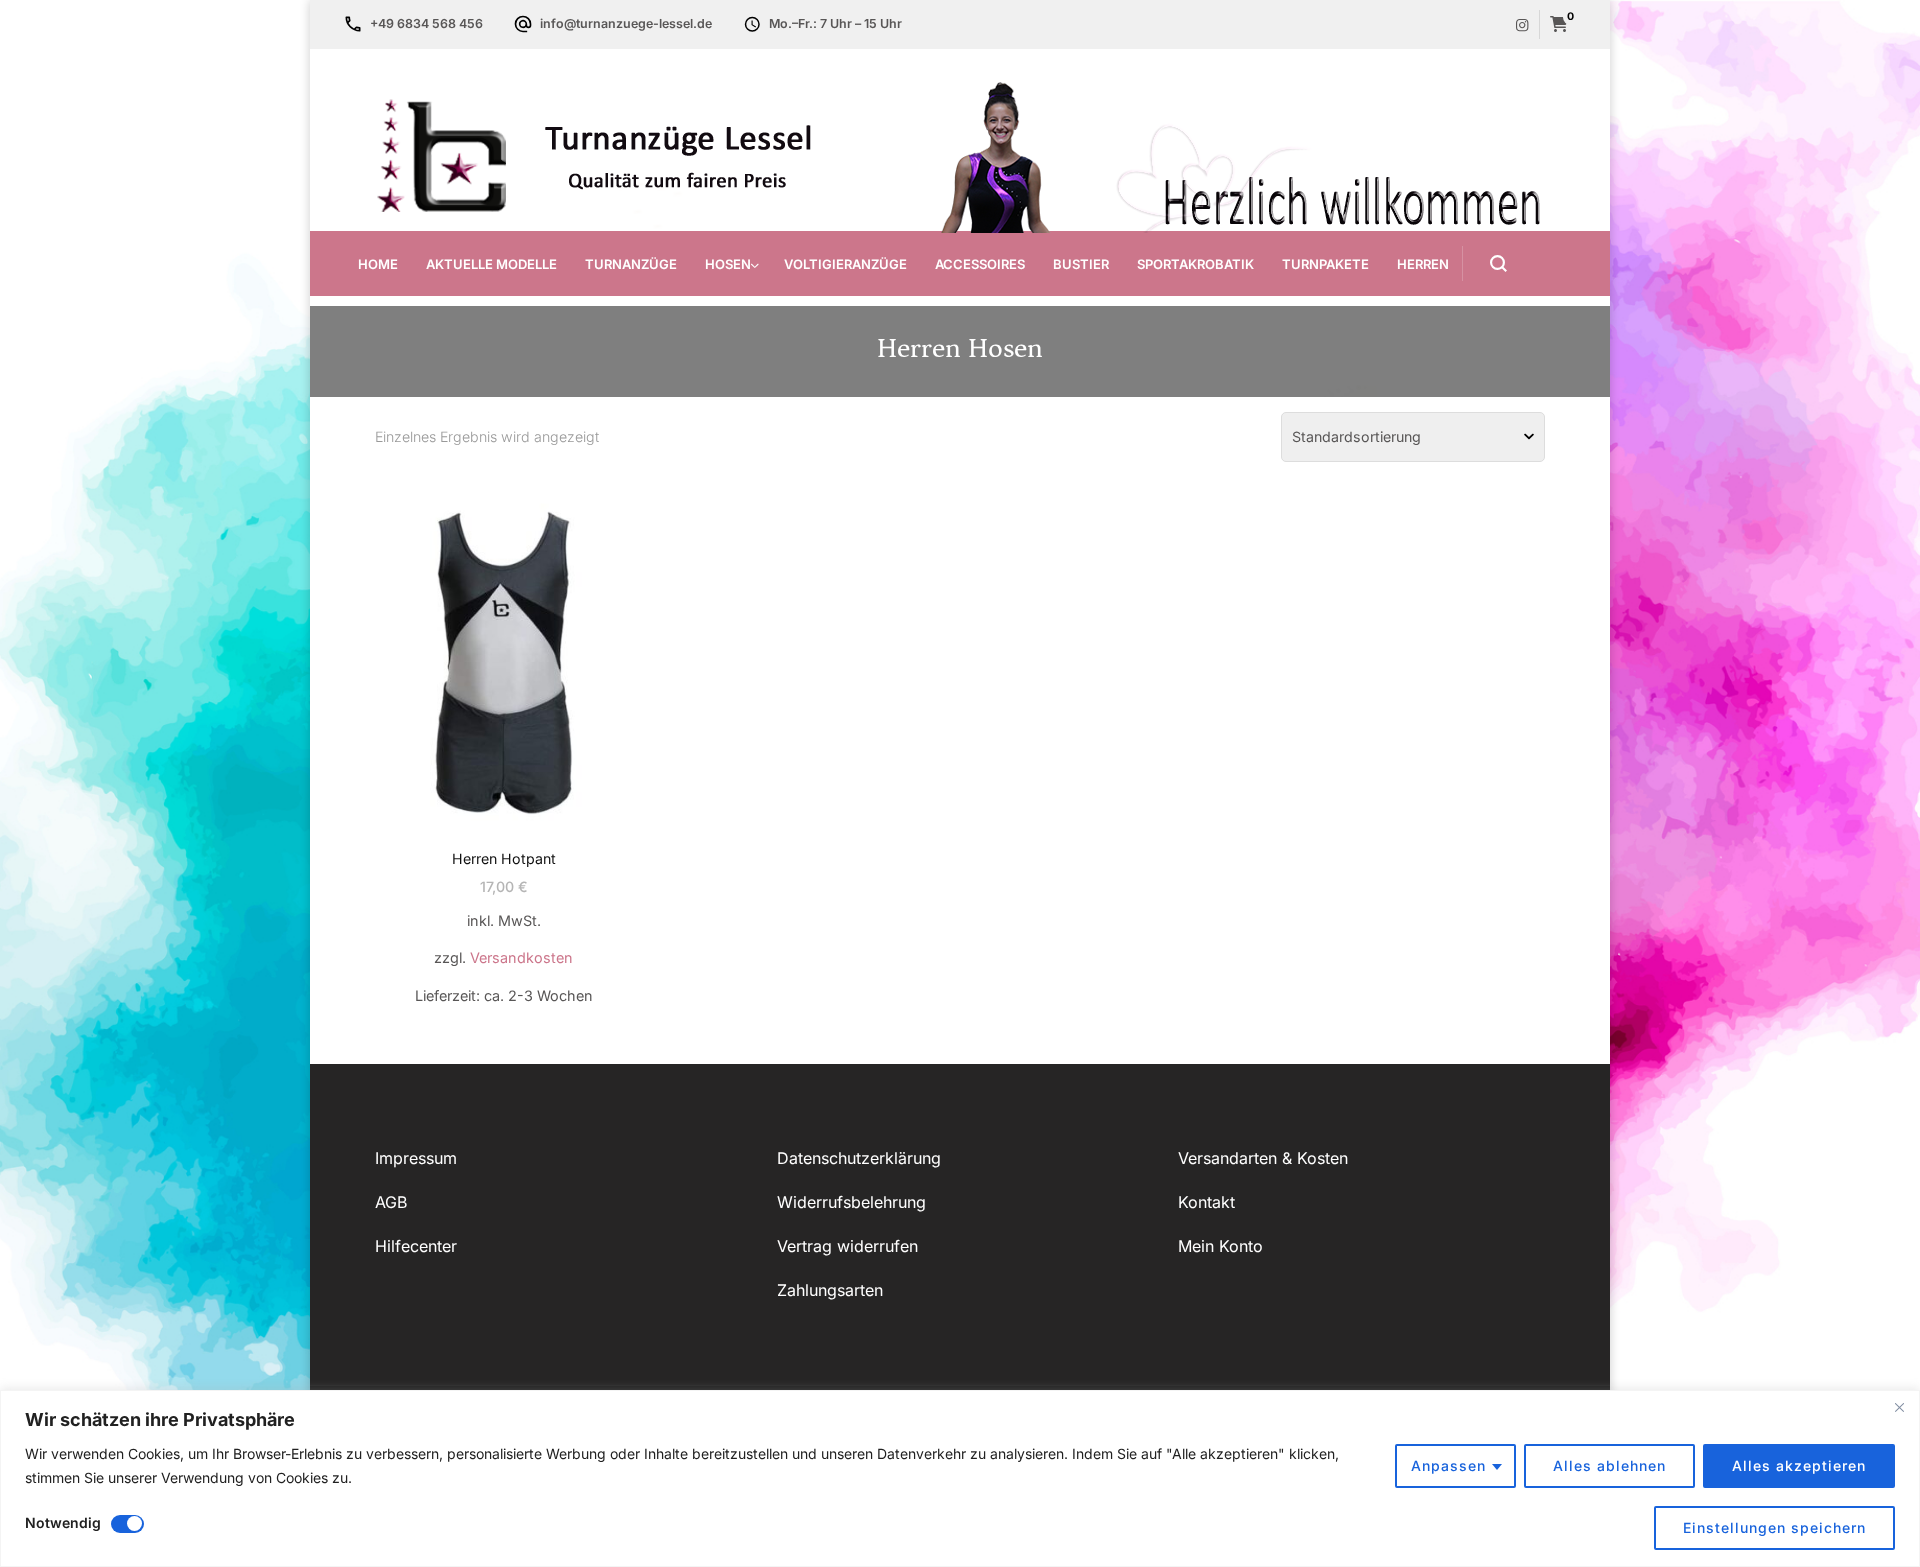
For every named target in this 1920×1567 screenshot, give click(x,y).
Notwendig (63, 1522)
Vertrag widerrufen (847, 1246)
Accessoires (980, 264)
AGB (391, 1202)
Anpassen (1448, 1465)
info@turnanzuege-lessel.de (626, 23)
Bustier (1081, 264)
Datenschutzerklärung (859, 1158)
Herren (1423, 264)
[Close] (1899, 1407)
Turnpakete (1325, 264)
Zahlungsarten (830, 1290)
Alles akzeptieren (1799, 1465)
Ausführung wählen (503, 709)
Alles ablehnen (1609, 1465)
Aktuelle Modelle (491, 264)
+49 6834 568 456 (426, 23)
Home (378, 264)
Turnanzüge (631, 264)
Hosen (728, 264)
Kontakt (1206, 1202)
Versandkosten (521, 957)
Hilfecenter (416, 1246)
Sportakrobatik (1195, 264)
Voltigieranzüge (845, 264)
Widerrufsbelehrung (851, 1202)
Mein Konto (1220, 1246)
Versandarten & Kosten (1263, 1158)
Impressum (416, 1158)
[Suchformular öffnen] (1484, 263)
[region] (960, 1478)
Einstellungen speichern (1774, 1527)
